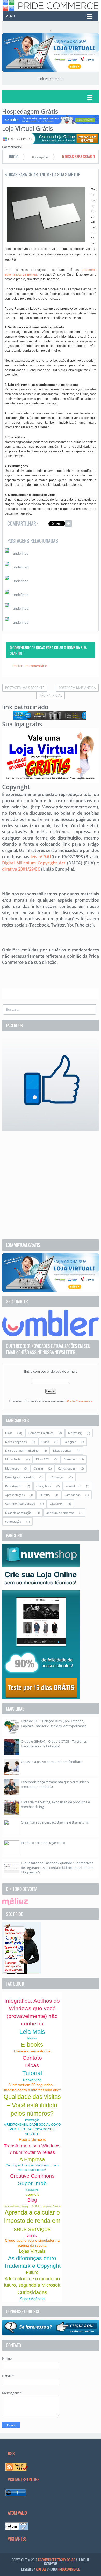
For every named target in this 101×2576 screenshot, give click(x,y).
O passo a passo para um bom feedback (52, 1762)
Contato (32, 2058)
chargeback (44, 1486)
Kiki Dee (41, 2569)
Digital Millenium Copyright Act (34, 863)
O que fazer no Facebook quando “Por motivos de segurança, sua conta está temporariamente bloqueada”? (57, 1868)
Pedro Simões (32, 2140)
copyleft (32, 2194)
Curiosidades (67, 1468)
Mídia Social (13, 1459)
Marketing (75, 1433)
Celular (39, 1468)
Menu (10, 16)
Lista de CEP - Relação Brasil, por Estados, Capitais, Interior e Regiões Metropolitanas (54, 1723)
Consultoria (32, 2190)
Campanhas (72, 1495)
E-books (32, 2045)
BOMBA (45, 1495)
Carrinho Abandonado (20, 1504)
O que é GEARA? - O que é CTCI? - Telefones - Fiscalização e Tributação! (55, 1744)
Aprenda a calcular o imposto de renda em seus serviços (32, 2221)
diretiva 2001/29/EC (21, 869)
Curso (45, 1442)
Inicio (14, 157)
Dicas (9, 1433)
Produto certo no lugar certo (43, 1843)
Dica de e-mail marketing (22, 1450)
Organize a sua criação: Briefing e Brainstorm (55, 1822)
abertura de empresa (60, 1513)
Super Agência (32, 2299)
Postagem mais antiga (77, 688)
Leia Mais (32, 2032)
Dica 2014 (56, 1504)
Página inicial (51, 695)
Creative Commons (32, 2176)
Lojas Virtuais (32, 2251)
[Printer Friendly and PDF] (89, 524)
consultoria (74, 1486)
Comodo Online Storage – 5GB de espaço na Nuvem (32, 2206)
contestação (13, 1521)
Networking (32, 2080)
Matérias (70, 1459)
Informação (57, 1477)
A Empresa (32, 2159)
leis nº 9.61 (41, 857)
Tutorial (32, 2073)
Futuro (32, 2272)
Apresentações (15, 1495)
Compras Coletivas (41, 1433)
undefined (21, 553)
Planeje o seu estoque (32, 2051)
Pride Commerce (80, 1401)
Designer (70, 1442)
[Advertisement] (51, 1185)
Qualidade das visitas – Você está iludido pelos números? (32, 2105)
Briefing (32, 2235)
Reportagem (13, 1486)
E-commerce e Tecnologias (57, 2560)
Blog (32, 2200)
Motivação (12, 1468)
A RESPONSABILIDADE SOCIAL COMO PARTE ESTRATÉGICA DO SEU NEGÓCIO (32, 2129)
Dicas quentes (62, 1450)
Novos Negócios (16, 1442)
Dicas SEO (43, 1459)
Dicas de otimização (18, 1513)
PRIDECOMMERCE (68, 2569)
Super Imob (32, 2183)
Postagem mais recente (25, 688)
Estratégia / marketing (20, 1477)
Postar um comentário (30, 666)
